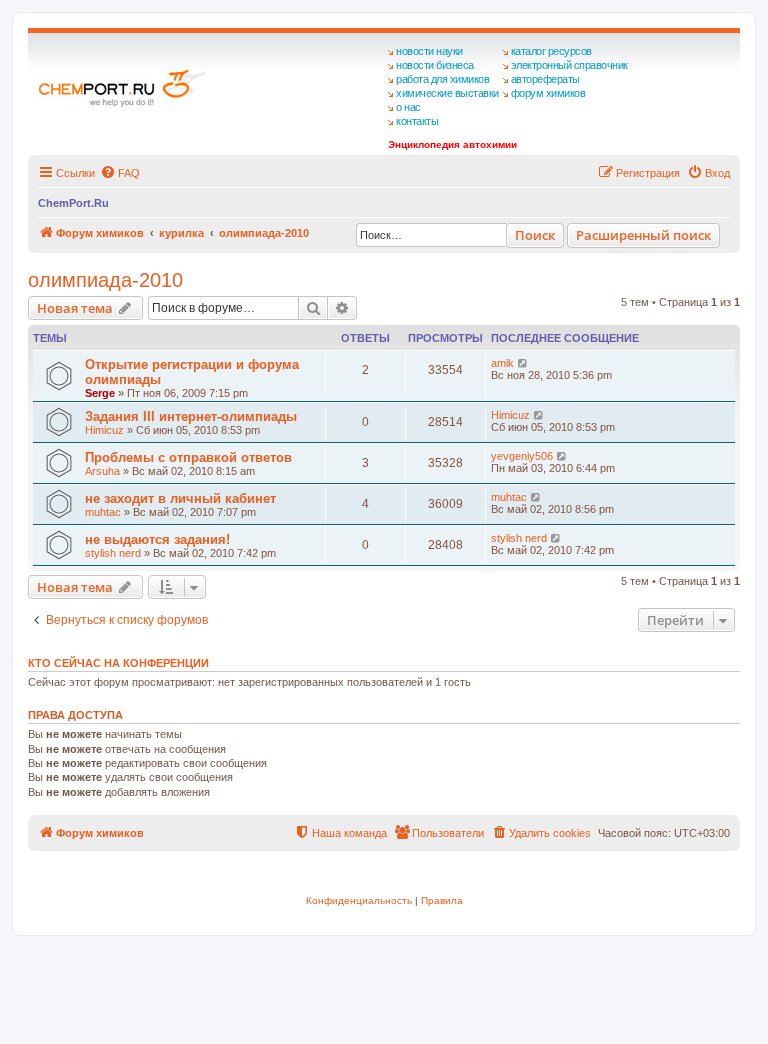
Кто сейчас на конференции (118, 663)
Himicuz (104, 430)
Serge (100, 393)
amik (502, 363)
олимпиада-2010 (105, 280)
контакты (417, 121)
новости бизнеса (435, 65)
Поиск (535, 235)
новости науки (429, 51)
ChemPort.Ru (73, 203)
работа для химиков (442, 79)
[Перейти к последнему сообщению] (523, 363)
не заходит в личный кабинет (180, 498)
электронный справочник (569, 65)
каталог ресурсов (551, 51)
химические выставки (447, 93)
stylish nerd (113, 553)
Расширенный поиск (643, 235)
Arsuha (102, 471)
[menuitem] (120, 173)
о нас (408, 107)
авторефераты (545, 79)
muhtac (103, 512)
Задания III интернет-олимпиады (191, 416)
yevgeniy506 (522, 456)
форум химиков (548, 93)
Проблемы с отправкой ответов (188, 457)
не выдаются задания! (157, 539)
